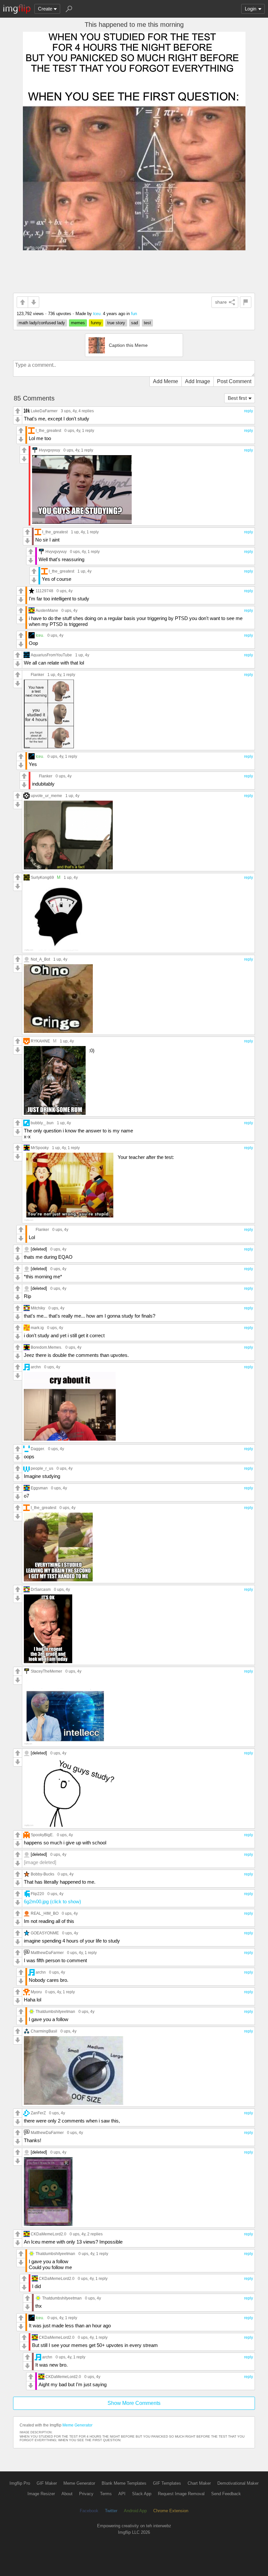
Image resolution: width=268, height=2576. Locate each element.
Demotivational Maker (238, 2483)
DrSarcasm (41, 1589)
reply (249, 411)
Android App (135, 2511)
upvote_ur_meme (46, 796)
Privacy (86, 2494)
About (67, 2494)
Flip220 (37, 1894)
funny (96, 323)
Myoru (36, 1992)
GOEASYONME (45, 1933)
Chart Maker (199, 2483)
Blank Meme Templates (124, 2483)
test (147, 323)
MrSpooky (40, 1148)
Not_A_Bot (40, 959)
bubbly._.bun (42, 1123)
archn (36, 1367)
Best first (237, 398)
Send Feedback (226, 2494)
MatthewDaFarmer (47, 1953)
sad (134, 323)
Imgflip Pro (20, 2483)
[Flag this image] (246, 302)
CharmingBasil (44, 2031)
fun (134, 314)
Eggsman (39, 1488)
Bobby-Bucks (42, 1874)
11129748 (44, 591)
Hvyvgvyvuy (50, 450)
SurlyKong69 (42, 877)
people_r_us (42, 1468)
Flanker (37, 675)
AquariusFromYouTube (51, 655)
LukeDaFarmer (44, 411)
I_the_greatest (48, 430)
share (221, 302)
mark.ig (37, 1328)
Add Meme (166, 381)
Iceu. (97, 314)
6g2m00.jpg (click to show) (52, 1901)
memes (78, 323)
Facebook (89, 2511)
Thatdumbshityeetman (55, 2011)
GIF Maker (47, 2483)
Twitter (111, 2511)
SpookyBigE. (42, 1835)
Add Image (198, 381)
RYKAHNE (40, 1041)
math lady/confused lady (42, 323)
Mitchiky (38, 1308)
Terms (106, 2494)
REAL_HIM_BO (45, 1913)
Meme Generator (77, 2425)
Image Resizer (41, 2494)
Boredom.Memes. (46, 1347)
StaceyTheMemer (46, 1671)
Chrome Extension (171, 2511)
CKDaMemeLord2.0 (49, 2234)
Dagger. (38, 1449)
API (122, 2494)
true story (116, 323)
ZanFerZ (38, 2113)
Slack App (142, 2494)
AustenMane (47, 610)
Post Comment (234, 381)
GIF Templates (167, 2483)
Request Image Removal (181, 2494)
